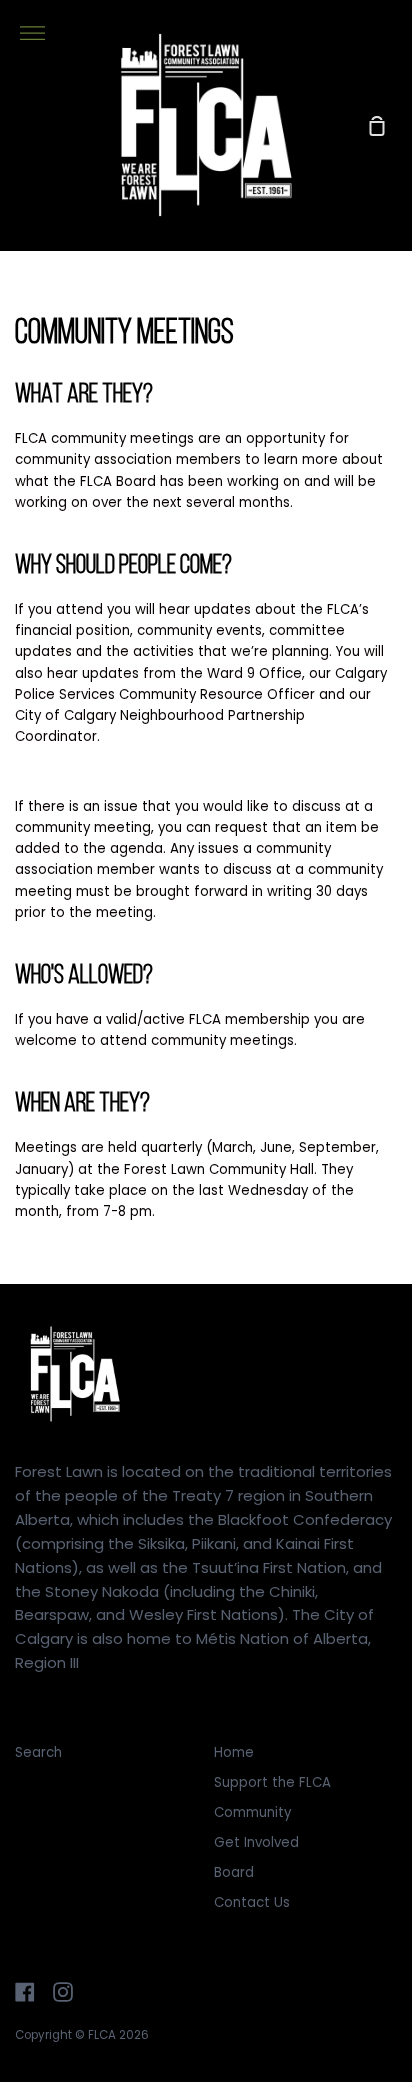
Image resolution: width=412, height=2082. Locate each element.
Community (252, 1812)
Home (234, 1752)
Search (38, 1752)
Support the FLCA (272, 1782)
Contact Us (252, 1902)
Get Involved (256, 1842)
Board (234, 1872)
